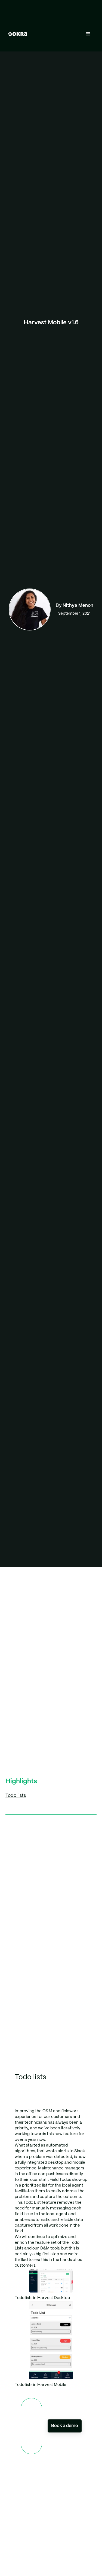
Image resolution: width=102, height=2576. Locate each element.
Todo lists (16, 1795)
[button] (88, 34)
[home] (16, 34)
